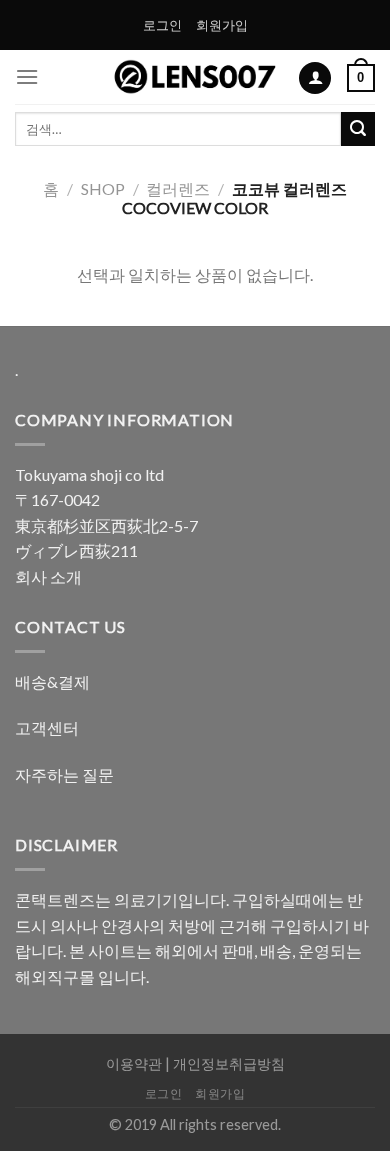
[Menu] (27, 76)
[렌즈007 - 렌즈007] (195, 77)
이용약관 (134, 1063)
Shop (103, 188)
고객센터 (47, 727)
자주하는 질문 (64, 774)
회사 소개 (48, 576)
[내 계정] (315, 78)
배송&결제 (52, 681)
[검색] (358, 129)
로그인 (162, 25)
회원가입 (222, 25)
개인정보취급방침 (229, 1063)
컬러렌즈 (178, 188)
